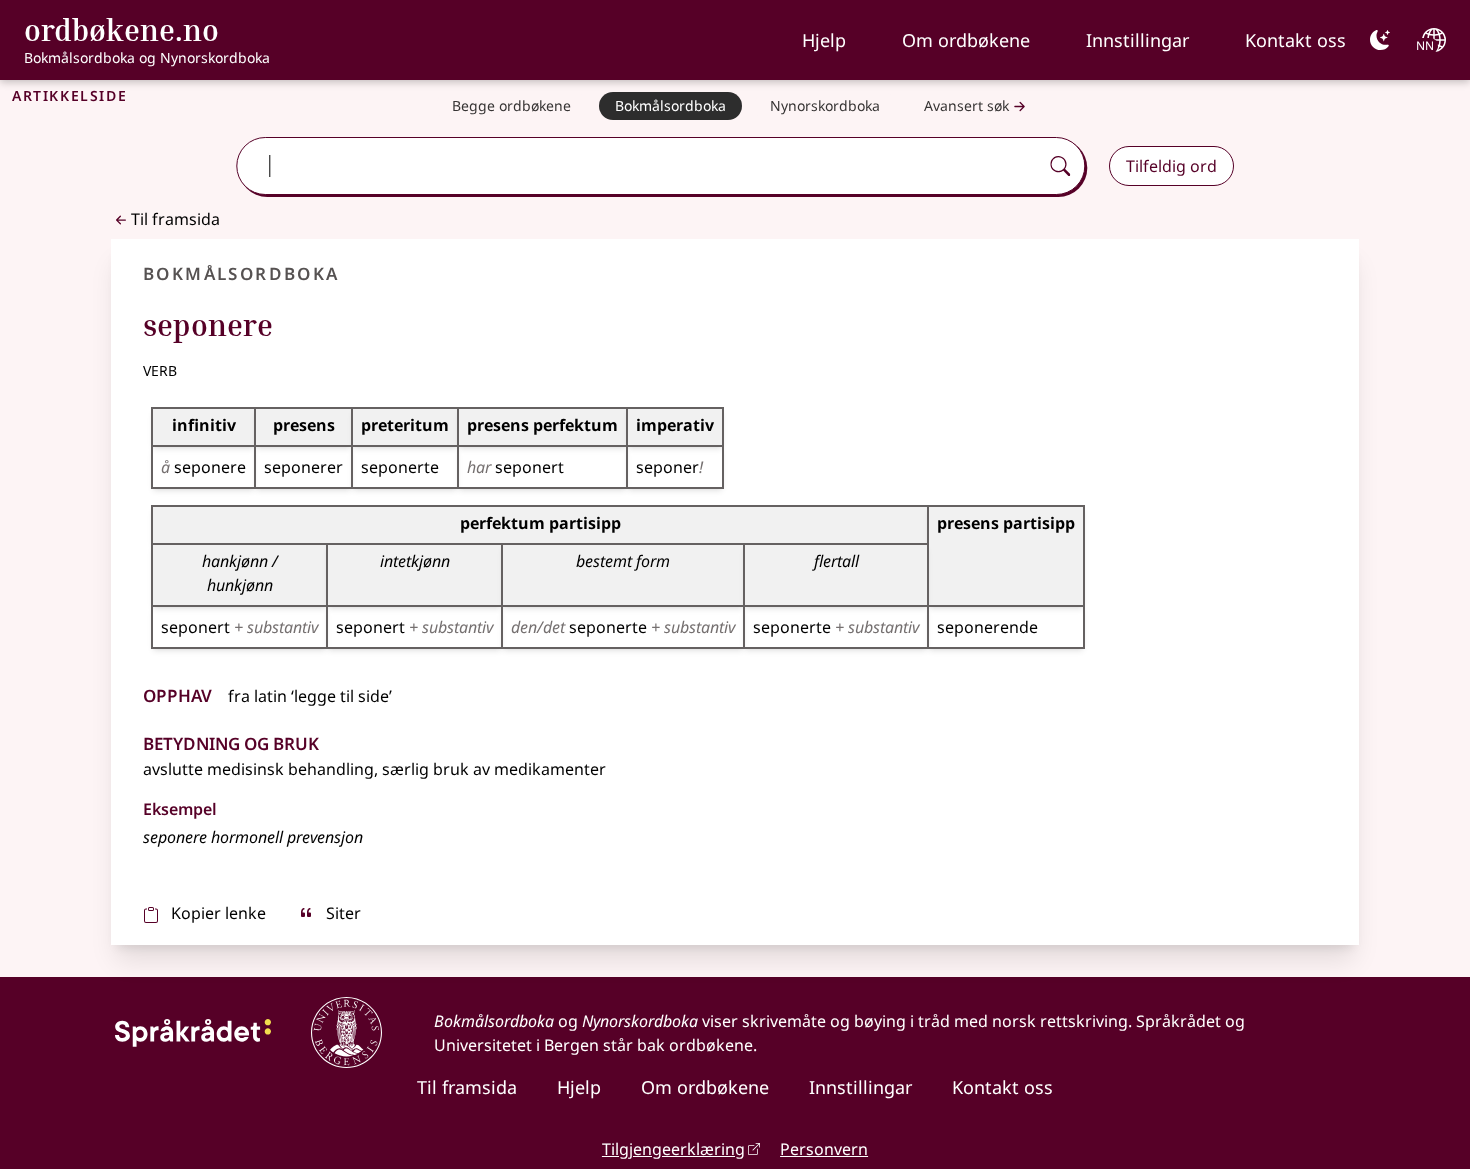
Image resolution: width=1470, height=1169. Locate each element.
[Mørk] (1380, 40)
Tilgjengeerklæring (673, 1149)
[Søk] (1060, 166)
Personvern (824, 1149)
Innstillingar (1137, 40)
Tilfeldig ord (1171, 166)
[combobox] (639, 166)
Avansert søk (966, 105)
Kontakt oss (1295, 40)
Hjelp (824, 40)
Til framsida (175, 219)
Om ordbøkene (966, 40)
